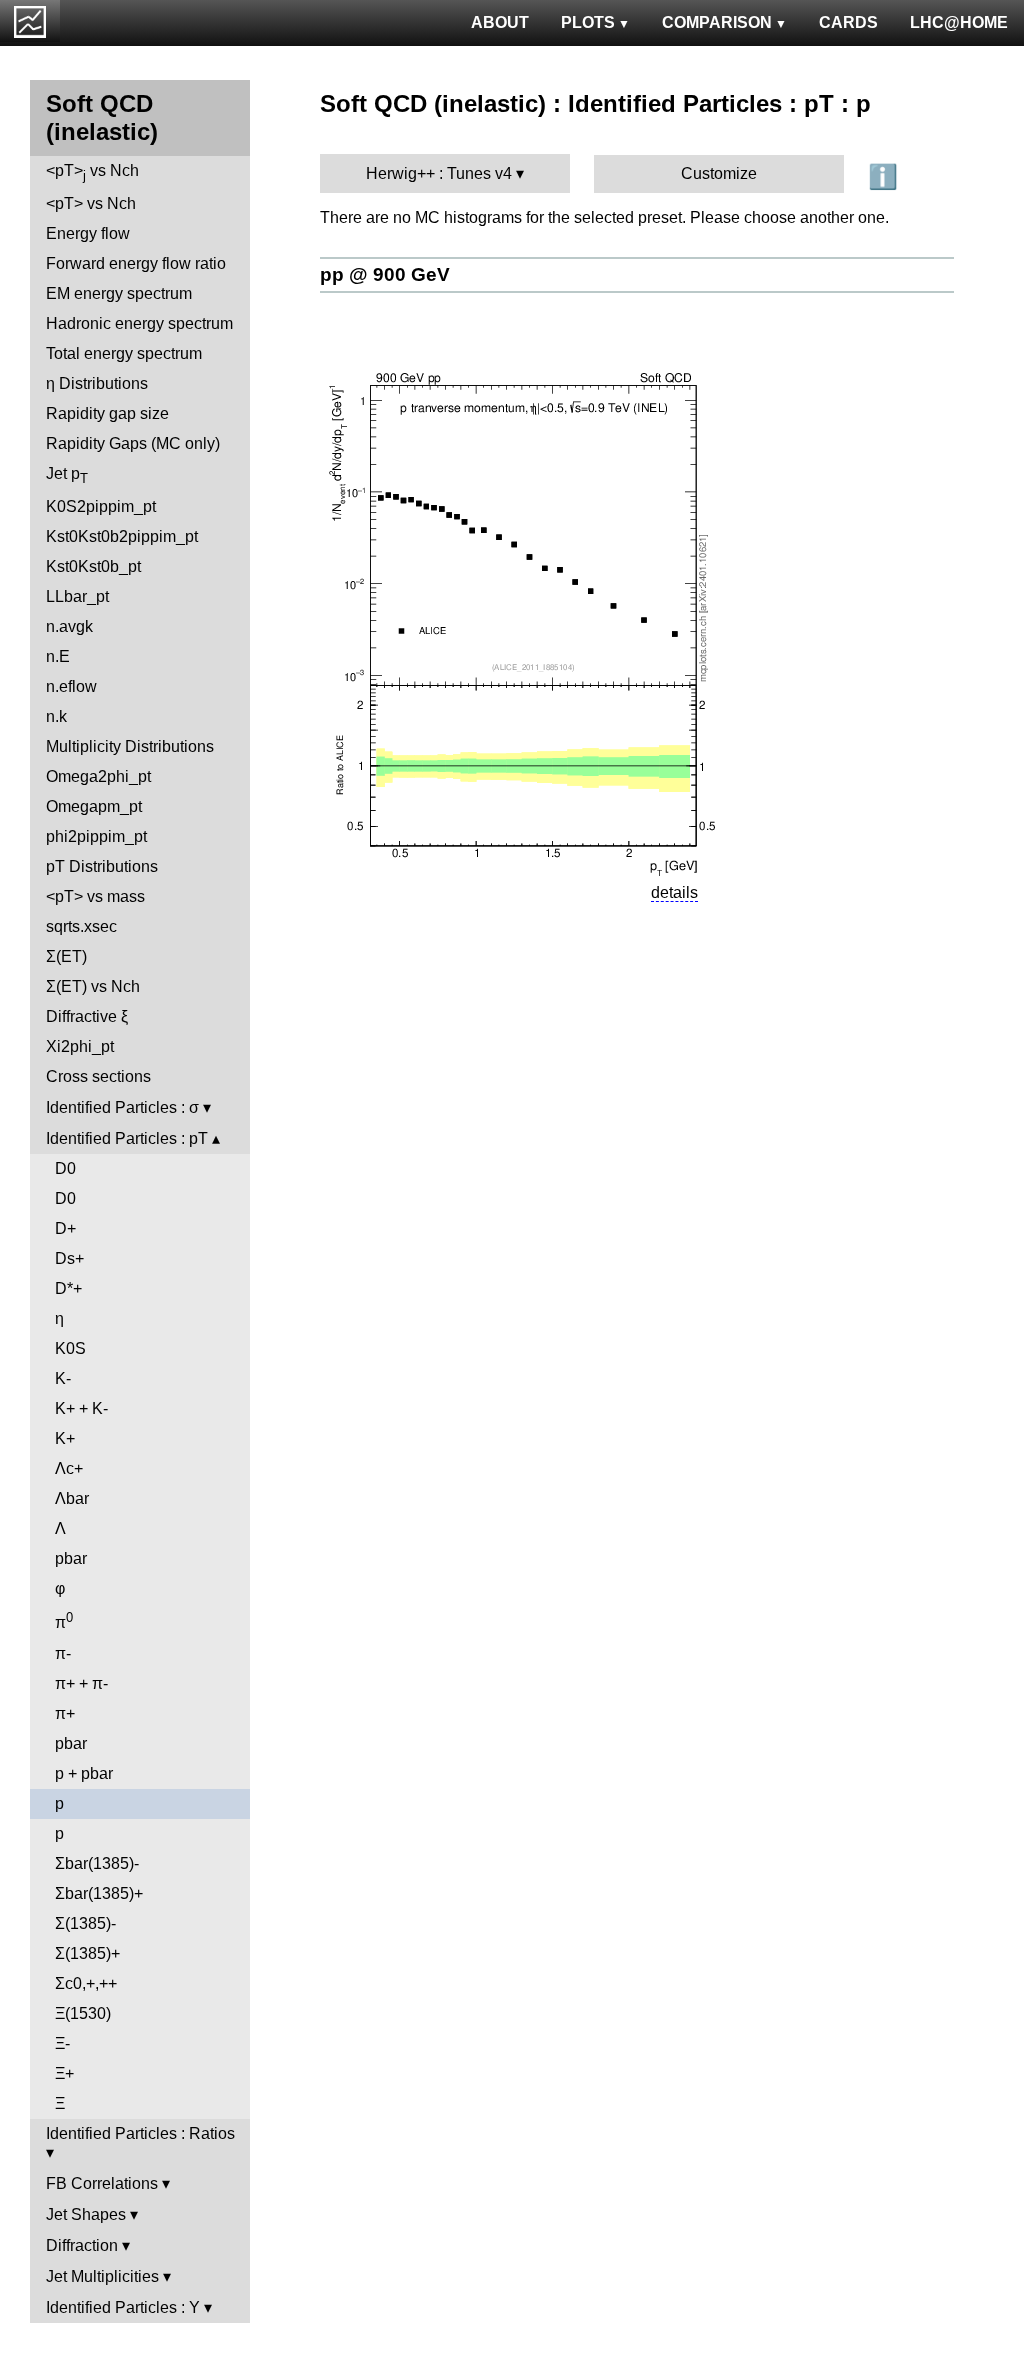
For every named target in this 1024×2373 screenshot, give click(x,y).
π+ (65, 1713)
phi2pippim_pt (96, 836)
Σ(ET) (66, 956)
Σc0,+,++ (86, 1983)
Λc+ (69, 1468)
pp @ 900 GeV (385, 274)
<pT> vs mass (95, 896)
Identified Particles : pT (127, 1138)
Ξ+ (64, 2073)
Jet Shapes (86, 2214)
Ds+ (69, 1258)
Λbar (72, 1498)
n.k (56, 716)
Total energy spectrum (124, 353)
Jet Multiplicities (102, 2276)
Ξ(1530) (83, 2013)
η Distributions (97, 383)
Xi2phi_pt (80, 1046)
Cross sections (98, 1076)
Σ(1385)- (85, 1923)
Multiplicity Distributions (130, 746)
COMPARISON (717, 22)
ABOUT (500, 22)
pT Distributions (102, 866)
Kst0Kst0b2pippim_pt (122, 536)
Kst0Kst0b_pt (93, 566)
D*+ (68, 1288)
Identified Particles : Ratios (140, 2133)
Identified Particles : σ (122, 1107)
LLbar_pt (77, 596)
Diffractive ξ (87, 1016)
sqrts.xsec (81, 926)
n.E (58, 656)
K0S (70, 1348)
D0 (65, 1168)
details (674, 892)
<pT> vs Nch (92, 172)
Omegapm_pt (94, 806)
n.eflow (71, 686)
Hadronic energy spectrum (139, 323)
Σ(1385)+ (87, 1953)
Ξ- (62, 2043)
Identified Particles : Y (123, 2307)
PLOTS (588, 22)
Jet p (67, 475)
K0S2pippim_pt (101, 506)
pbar (71, 1558)
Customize (719, 173)
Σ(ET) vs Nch (93, 986)
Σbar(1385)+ (99, 1893)
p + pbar (84, 1773)
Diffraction (82, 2245)
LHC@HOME (959, 22)
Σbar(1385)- (97, 1863)
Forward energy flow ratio (136, 263)
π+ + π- (81, 1683)
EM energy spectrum (119, 293)
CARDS (848, 22)
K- (63, 1378)
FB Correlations (102, 2183)
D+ (65, 1228)
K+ (65, 1438)
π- (63, 1653)
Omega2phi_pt (98, 776)
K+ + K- (81, 1408)
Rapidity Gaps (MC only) (133, 443)
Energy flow (88, 233)
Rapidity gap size (107, 413)
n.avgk (69, 626)
